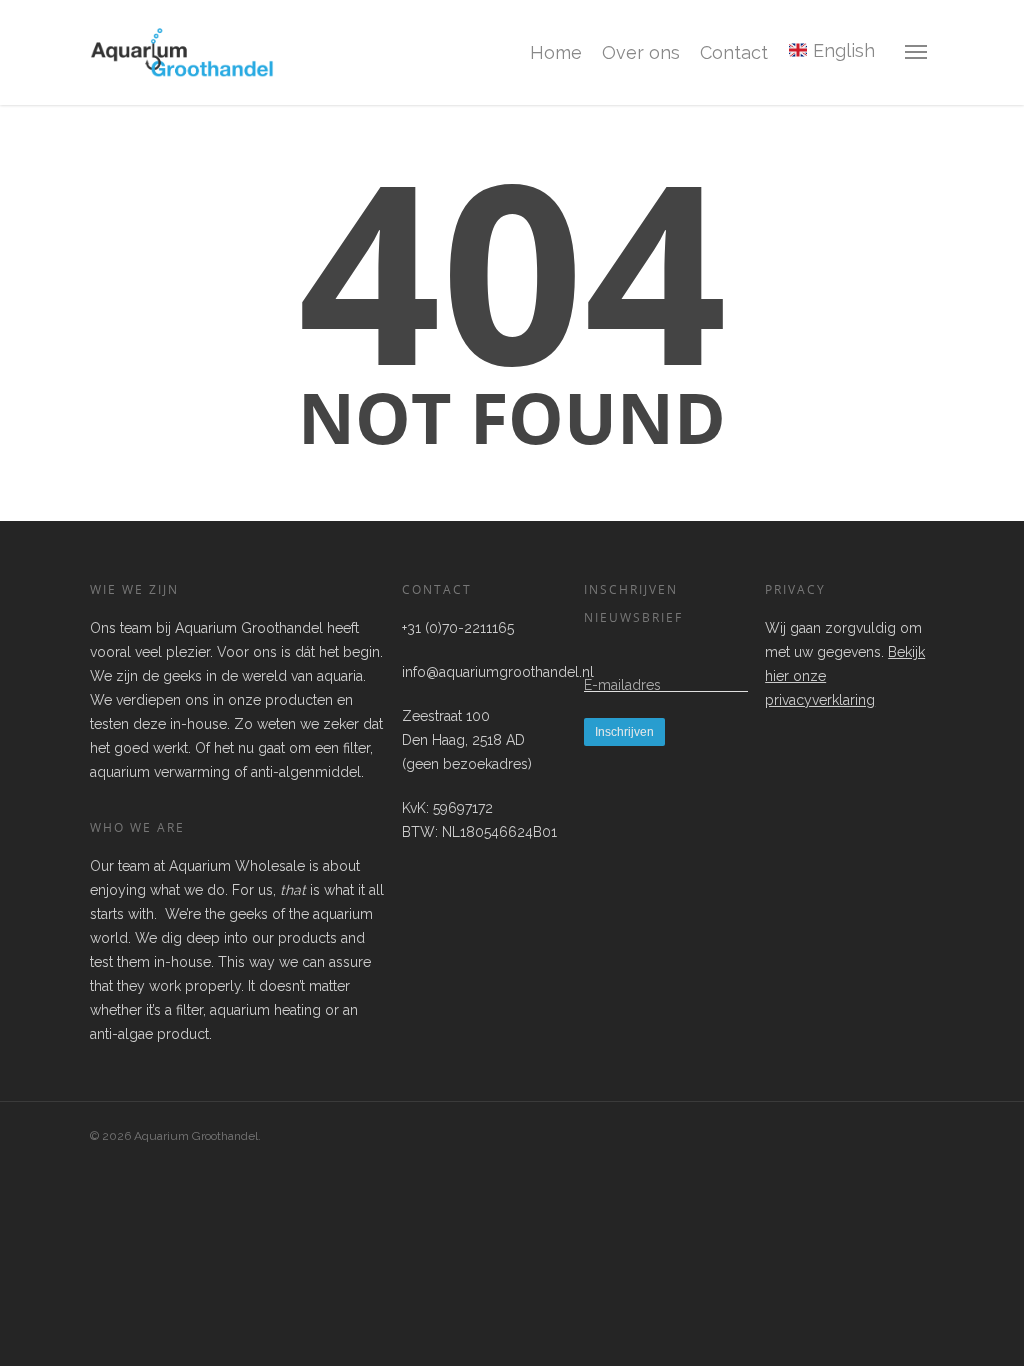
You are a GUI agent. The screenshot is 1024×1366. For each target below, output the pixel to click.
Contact (734, 52)
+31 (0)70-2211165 (458, 628)
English (841, 50)
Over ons (641, 52)
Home (556, 52)
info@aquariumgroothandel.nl (498, 672)
